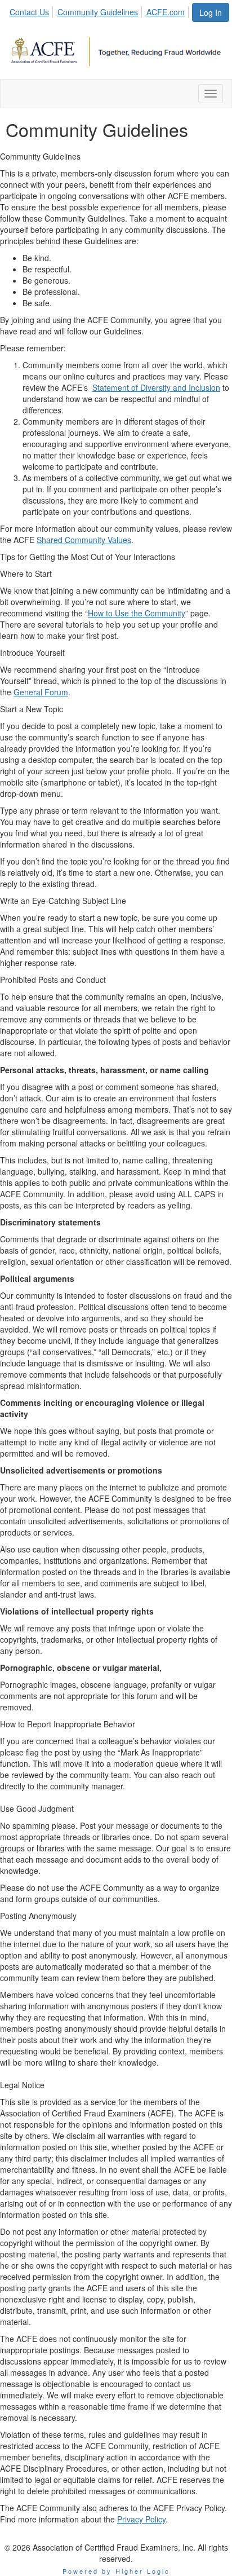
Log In (211, 12)
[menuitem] (32, 10)
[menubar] (100, 10)
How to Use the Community (137, 613)
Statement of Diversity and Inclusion (156, 387)
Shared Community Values (84, 540)
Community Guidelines (98, 12)
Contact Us (29, 12)
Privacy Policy (141, 2519)
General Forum (41, 692)
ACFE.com (166, 12)
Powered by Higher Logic (116, 2571)
